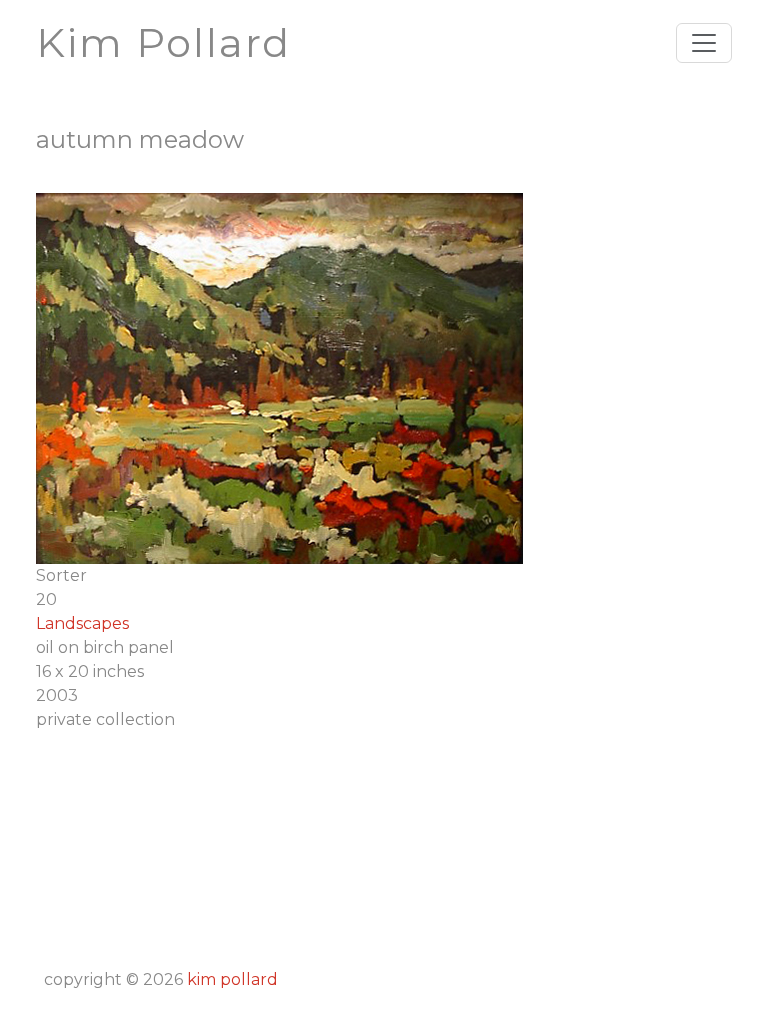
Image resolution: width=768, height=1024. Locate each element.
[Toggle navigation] (704, 43)
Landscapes (82, 623)
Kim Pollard (232, 979)
